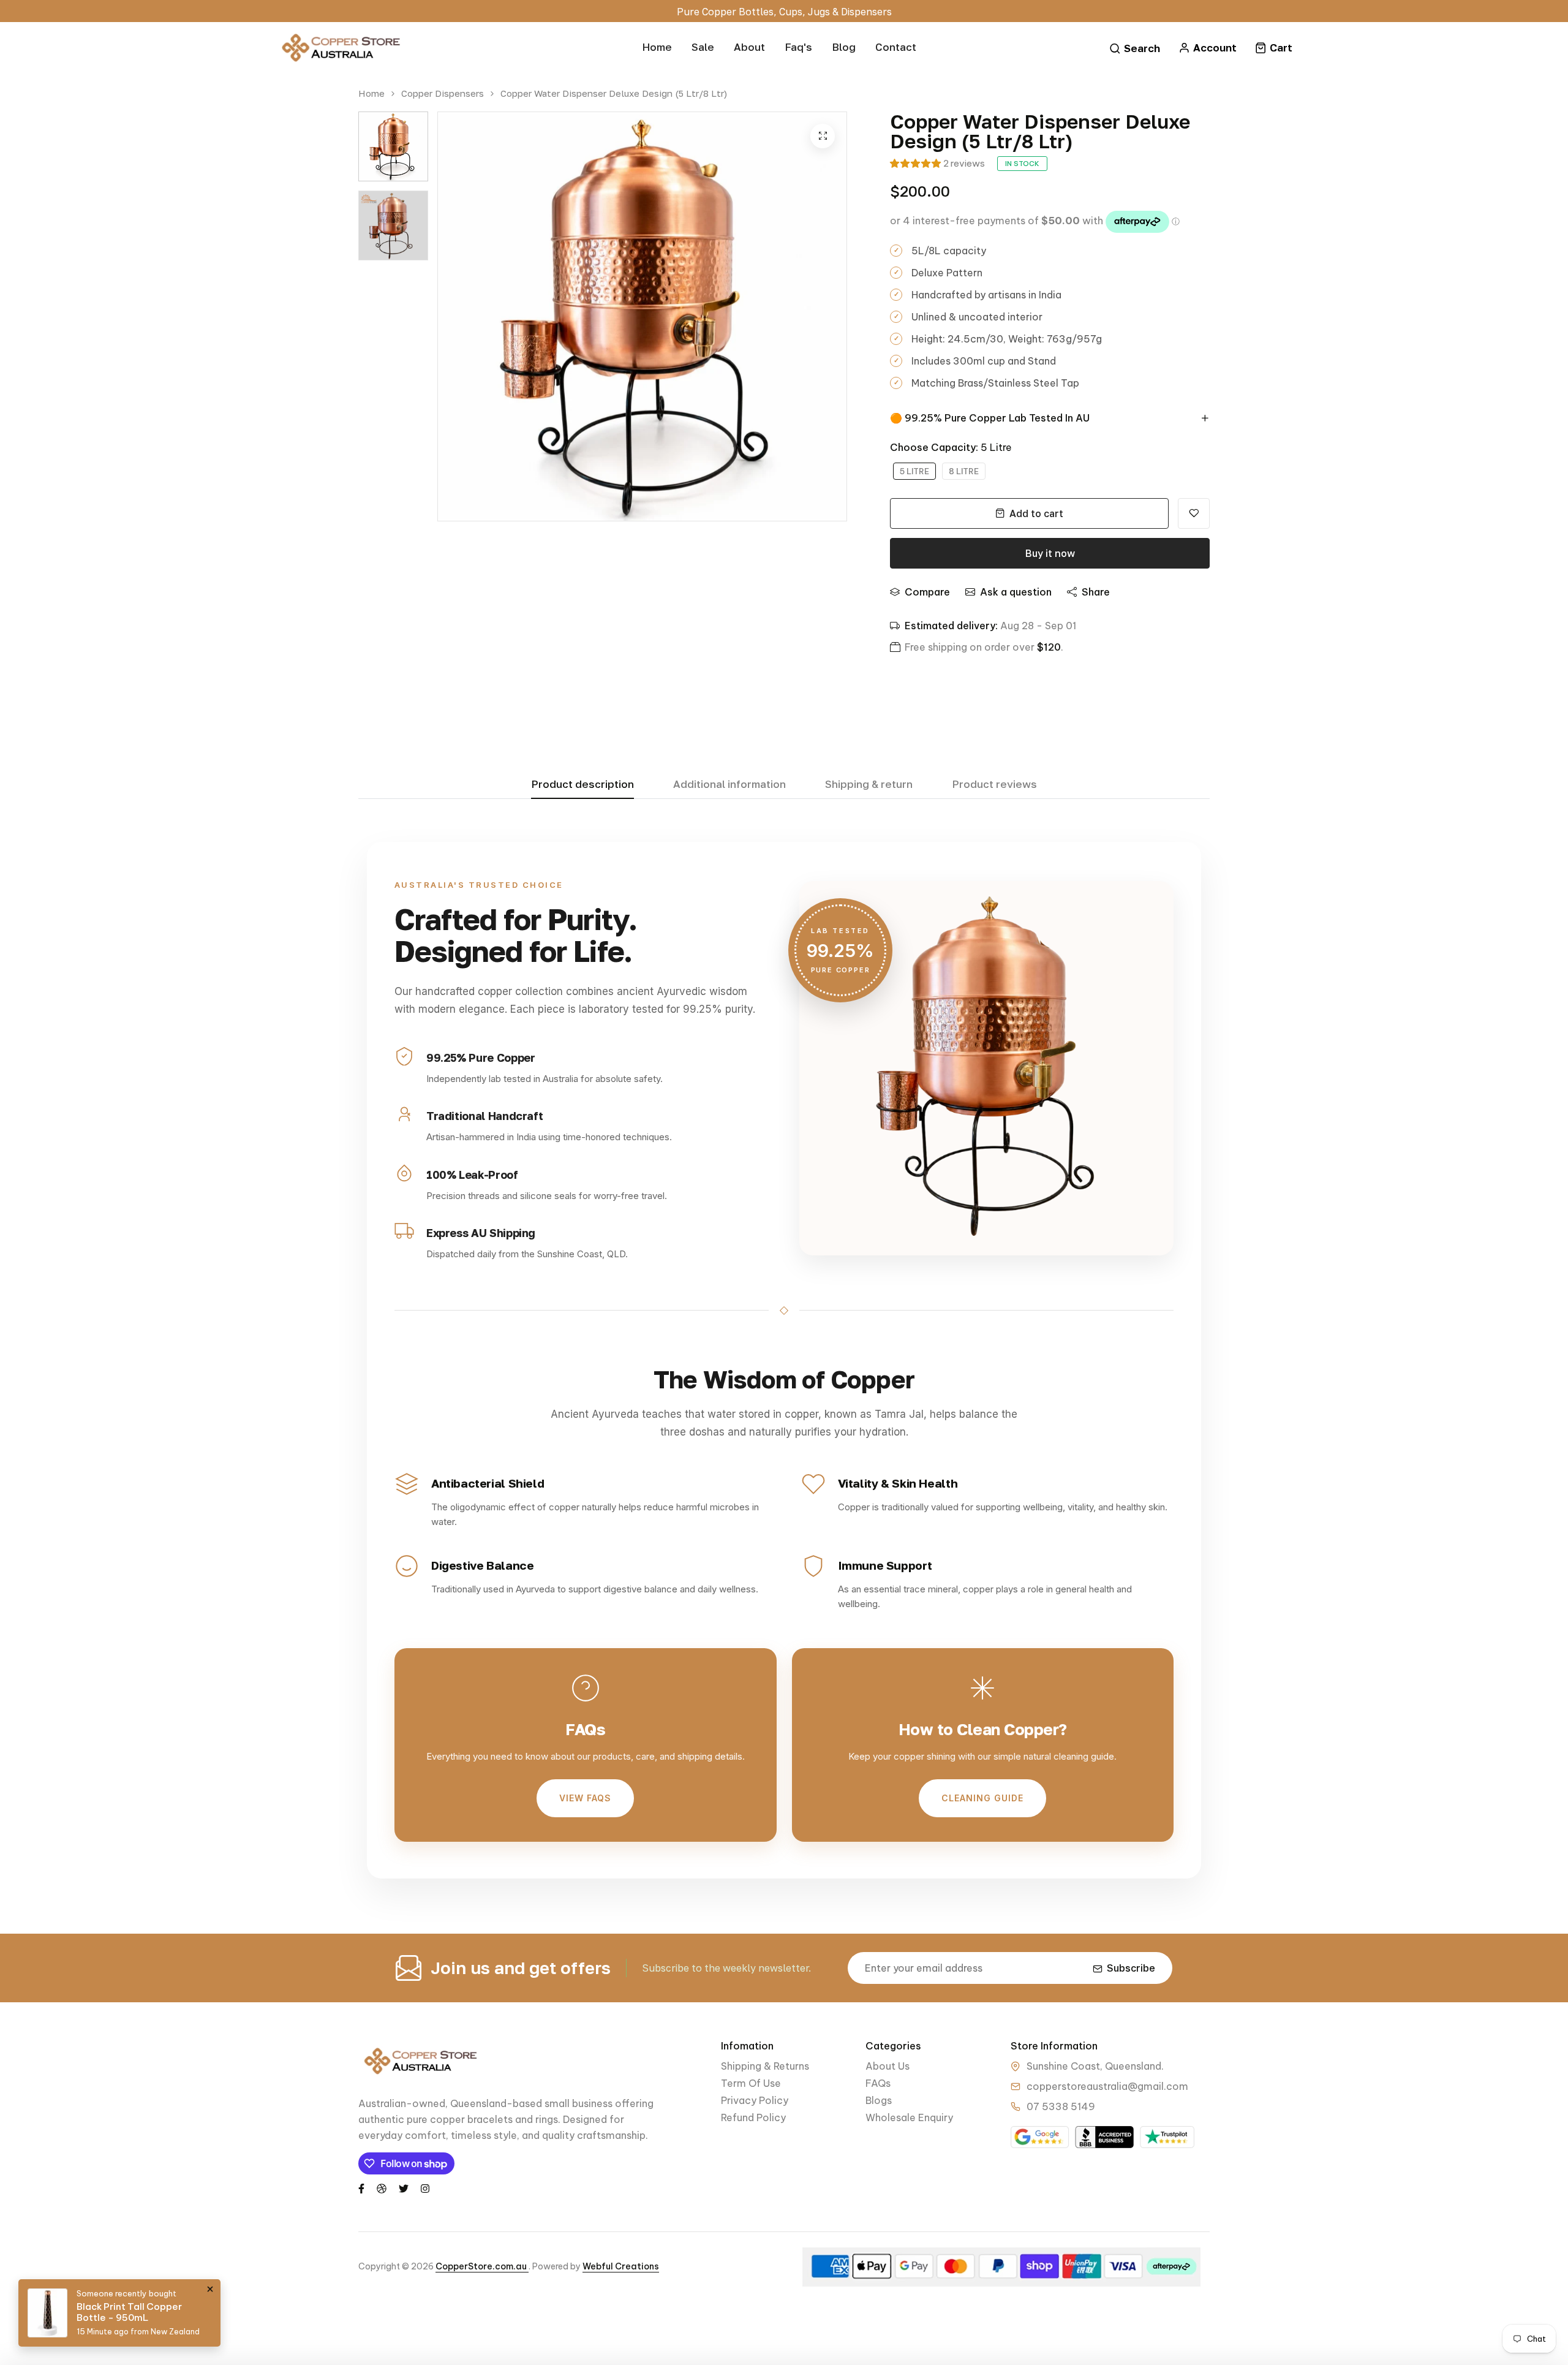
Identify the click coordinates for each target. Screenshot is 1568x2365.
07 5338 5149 (1061, 2106)
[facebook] (361, 2187)
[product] (823, 136)
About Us (888, 2066)
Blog (844, 47)
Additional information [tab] (729, 785)
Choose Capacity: (951, 447)
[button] (915, 163)
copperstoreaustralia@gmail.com (1107, 2086)
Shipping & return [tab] (869, 785)
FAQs (878, 2083)
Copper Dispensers (443, 93)
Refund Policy (753, 2117)
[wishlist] (1194, 513)
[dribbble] (382, 2187)
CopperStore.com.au (482, 2266)
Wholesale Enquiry (909, 2117)
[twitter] (404, 2187)
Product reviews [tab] (994, 785)
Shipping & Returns (765, 2066)
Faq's (798, 47)
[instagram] (425, 2187)
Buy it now (1050, 553)
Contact (896, 47)
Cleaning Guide (982, 1798)
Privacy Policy (755, 2100)
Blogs (879, 2100)
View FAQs (585, 1798)
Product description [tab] (582, 785)
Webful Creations (621, 2266)
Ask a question (1016, 592)
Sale (703, 47)
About (749, 47)
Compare (927, 592)
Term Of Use (751, 2083)
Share (1096, 592)
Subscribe (1131, 1968)
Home (657, 47)
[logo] (340, 48)
